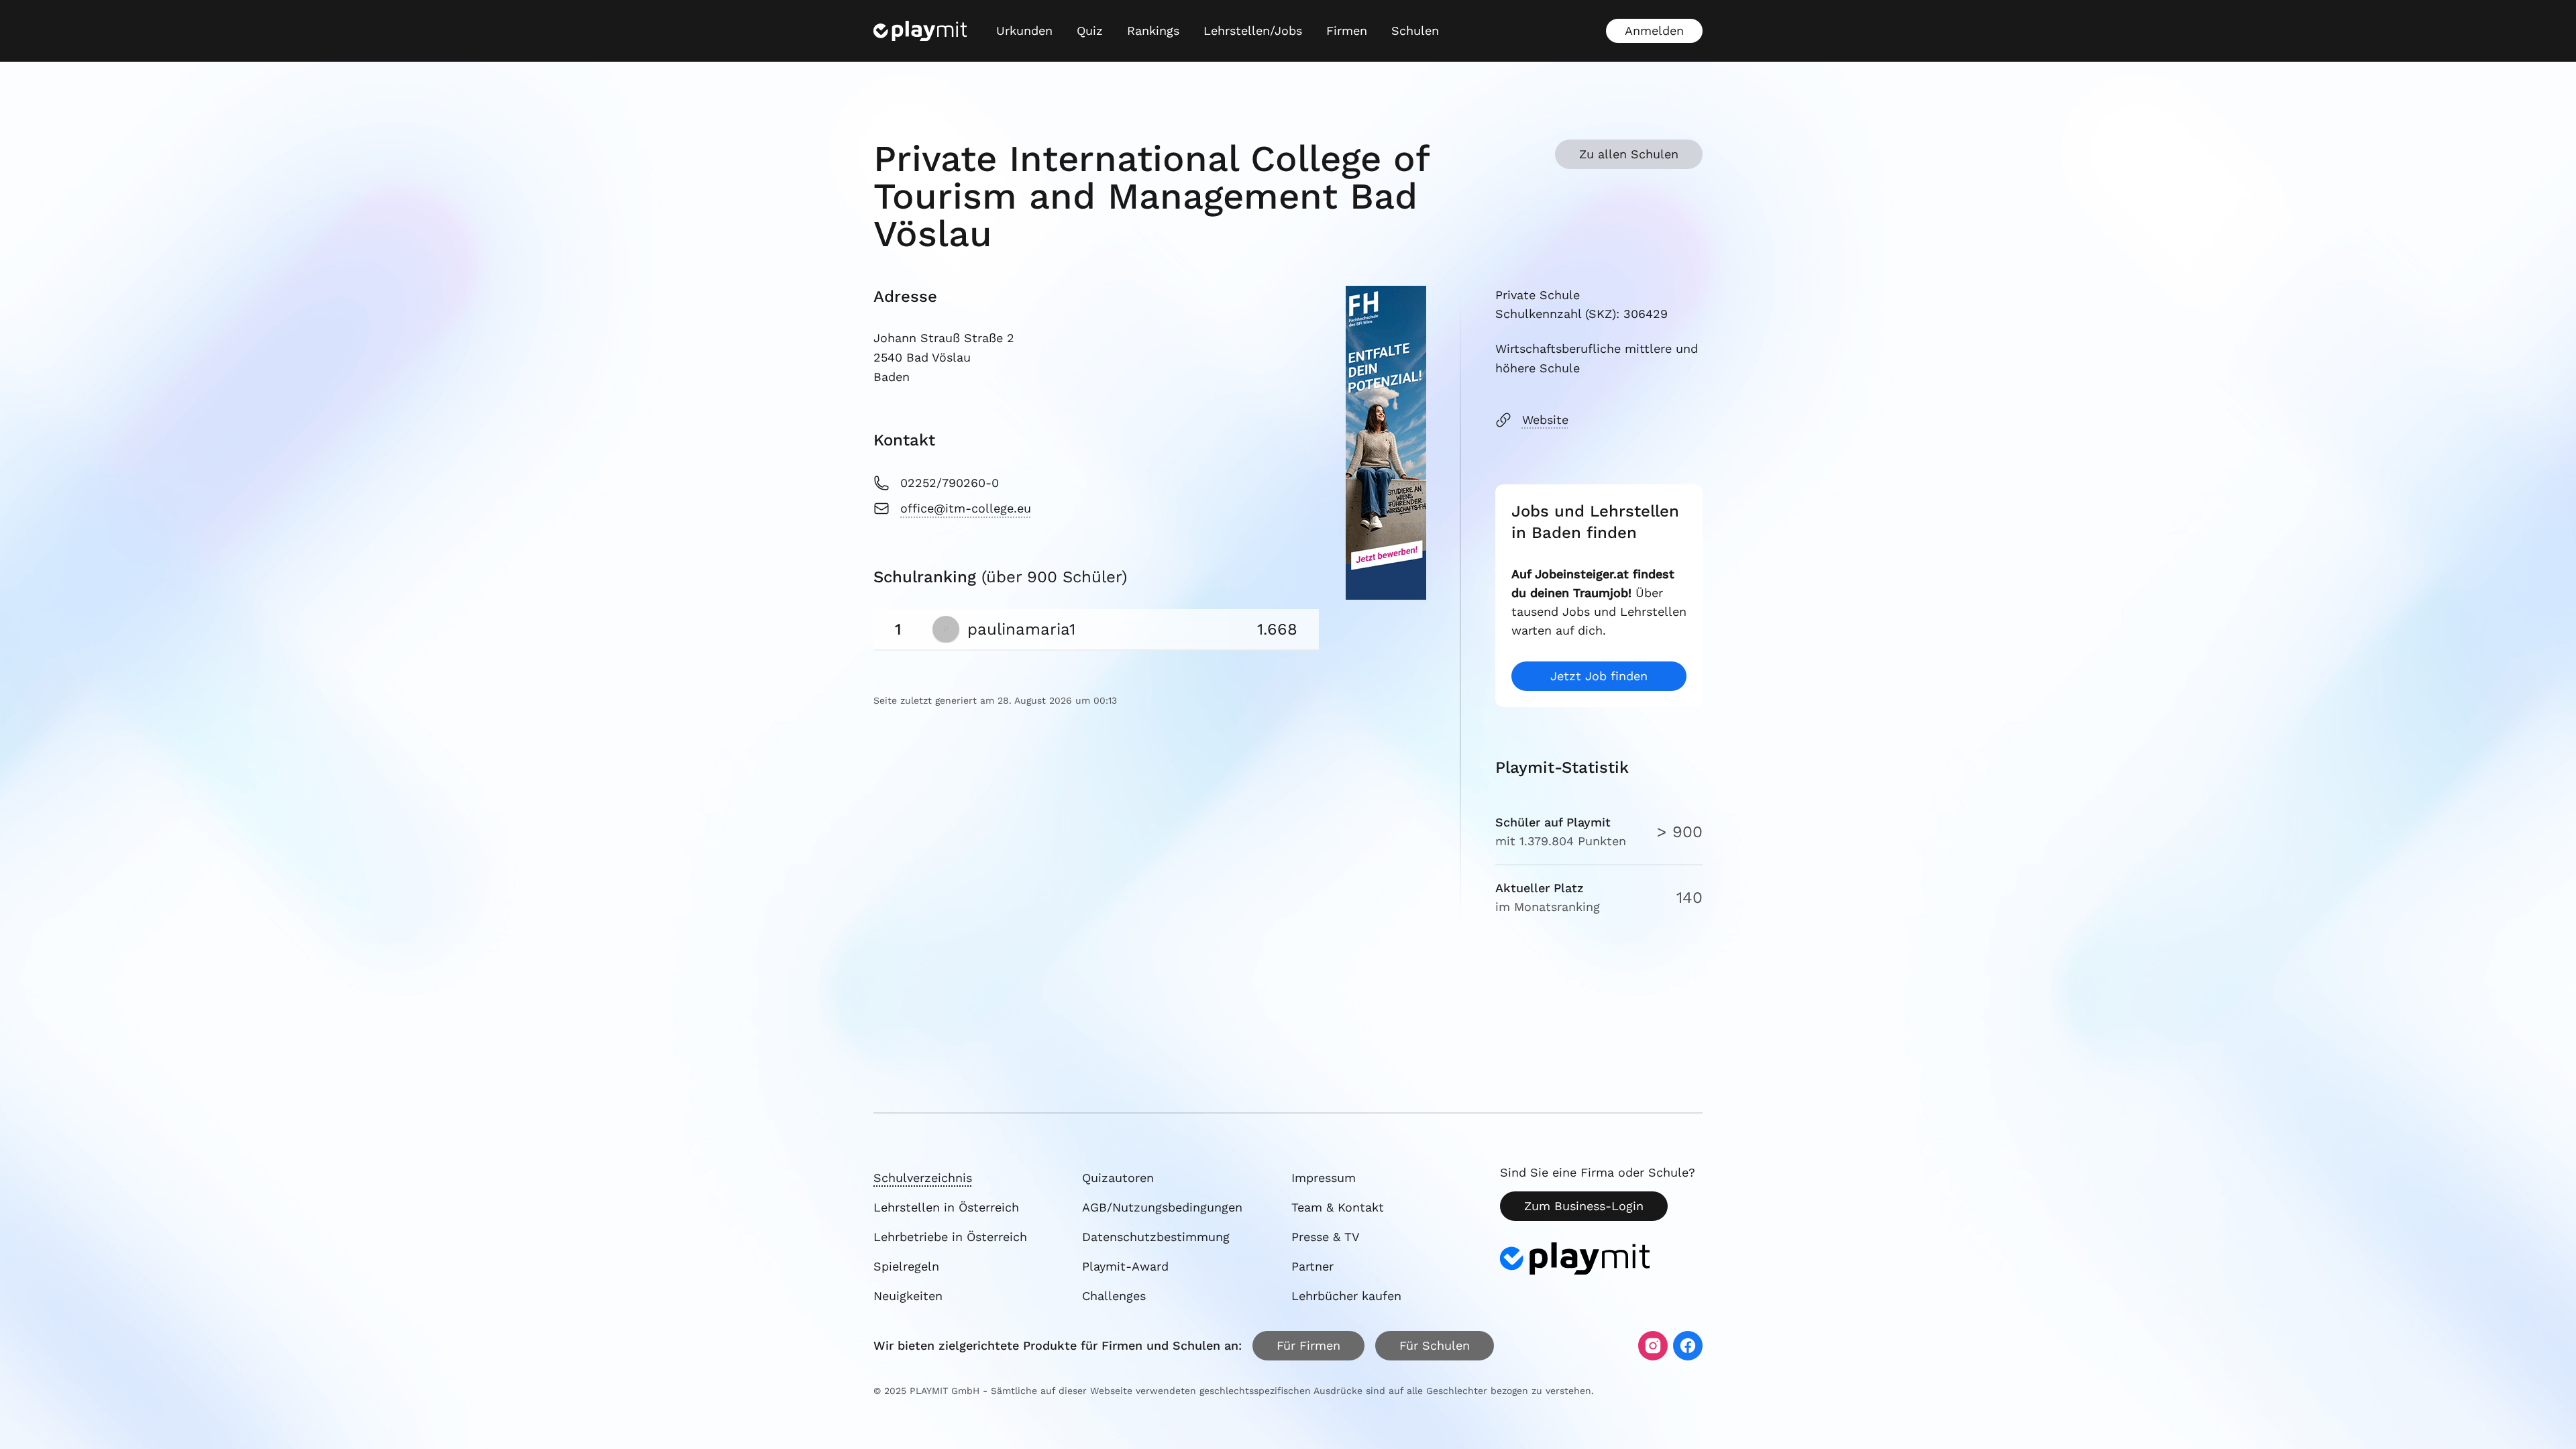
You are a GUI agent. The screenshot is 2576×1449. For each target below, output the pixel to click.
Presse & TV (1326, 1237)
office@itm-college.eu (966, 508)
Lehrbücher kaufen (1346, 1296)
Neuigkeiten (908, 1296)
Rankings (1153, 31)
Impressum (1324, 1178)
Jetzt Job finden (1599, 676)
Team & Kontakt (1338, 1207)
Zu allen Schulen (1629, 154)
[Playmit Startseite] (920, 31)
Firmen (1347, 31)
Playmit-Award (1125, 1266)
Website (1545, 420)
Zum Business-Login (1584, 1206)
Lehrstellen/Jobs (1253, 31)
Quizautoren (1118, 1178)
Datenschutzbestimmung (1156, 1237)
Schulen (1415, 31)
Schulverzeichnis (923, 1178)
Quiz (1090, 31)
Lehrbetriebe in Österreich (950, 1237)
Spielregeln (906, 1266)
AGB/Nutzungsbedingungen (1162, 1207)
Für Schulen (1435, 1345)
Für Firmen (1308, 1345)
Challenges (1114, 1296)
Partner (1312, 1266)
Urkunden (1024, 31)
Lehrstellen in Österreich (946, 1207)
